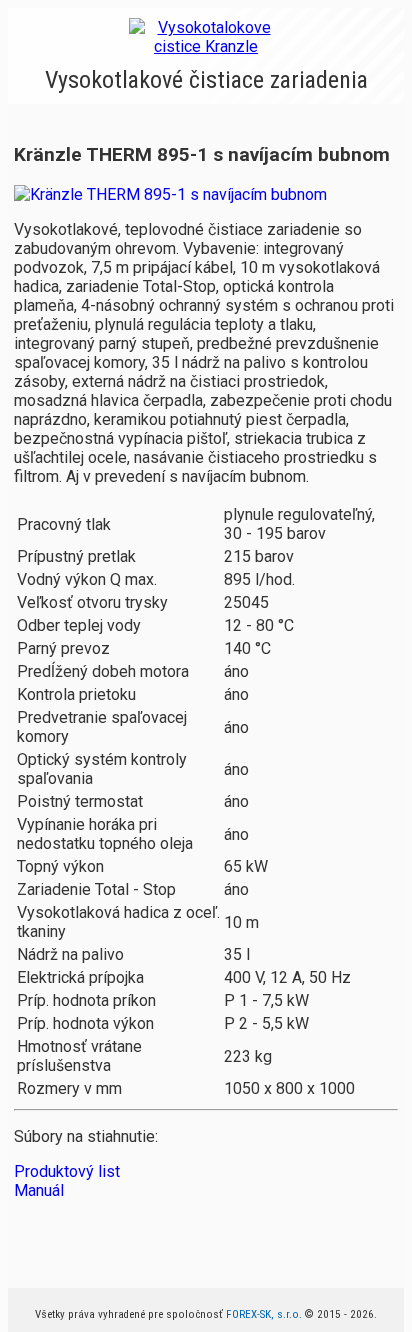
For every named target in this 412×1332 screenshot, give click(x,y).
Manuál (39, 1190)
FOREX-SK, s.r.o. (264, 1314)
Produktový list (67, 1171)
